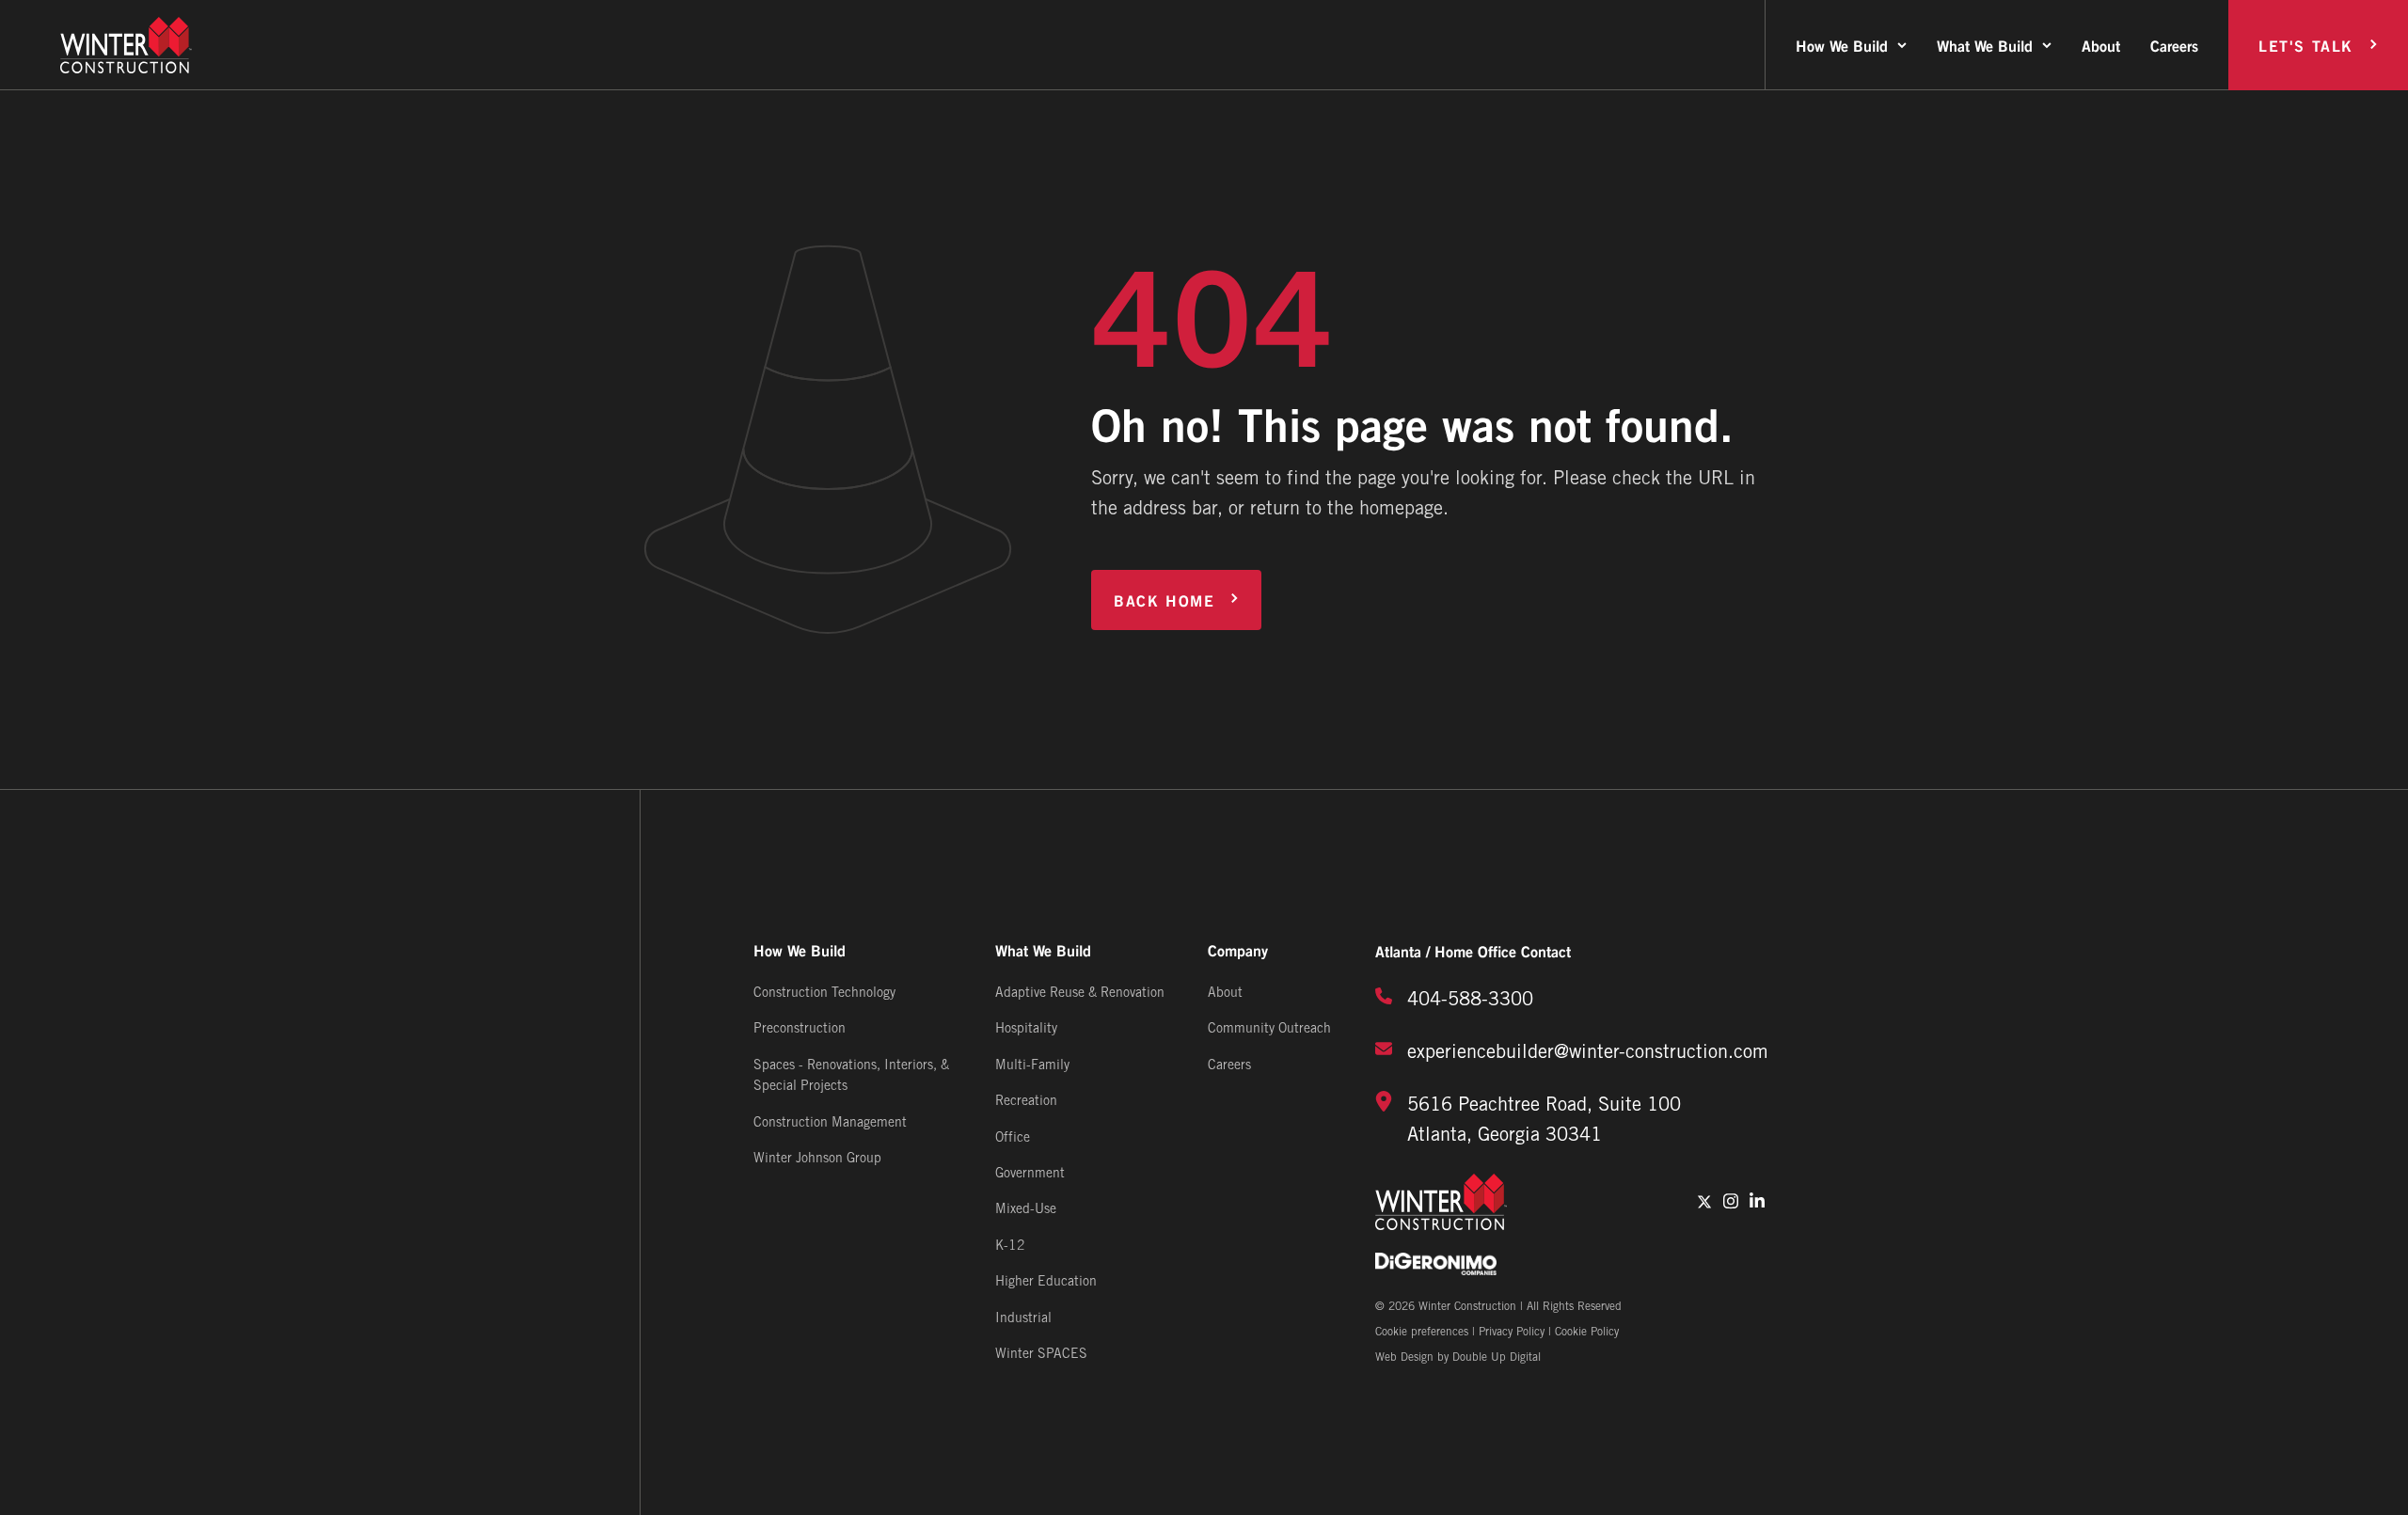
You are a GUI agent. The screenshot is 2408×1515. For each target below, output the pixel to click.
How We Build (1842, 45)
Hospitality (1026, 1029)
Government (1030, 1174)
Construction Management (830, 1123)
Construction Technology (824, 994)
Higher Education (1046, 1282)
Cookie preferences (1422, 1332)
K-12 (1010, 1247)
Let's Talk (2306, 45)
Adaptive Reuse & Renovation (1080, 994)
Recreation (1026, 1102)
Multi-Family (1032, 1066)
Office (1013, 1138)
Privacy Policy (1512, 1332)
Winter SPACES (1041, 1355)
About (2101, 45)
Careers (2174, 45)
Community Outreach (1269, 1029)
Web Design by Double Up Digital (1458, 1357)
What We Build (1985, 45)
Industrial (1023, 1319)
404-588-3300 (1470, 1001)
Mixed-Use (1026, 1210)
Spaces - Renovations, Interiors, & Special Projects (851, 1076)
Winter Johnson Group (817, 1159)
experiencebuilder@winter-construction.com (1588, 1053)
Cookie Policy (1587, 1332)
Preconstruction (800, 1029)
